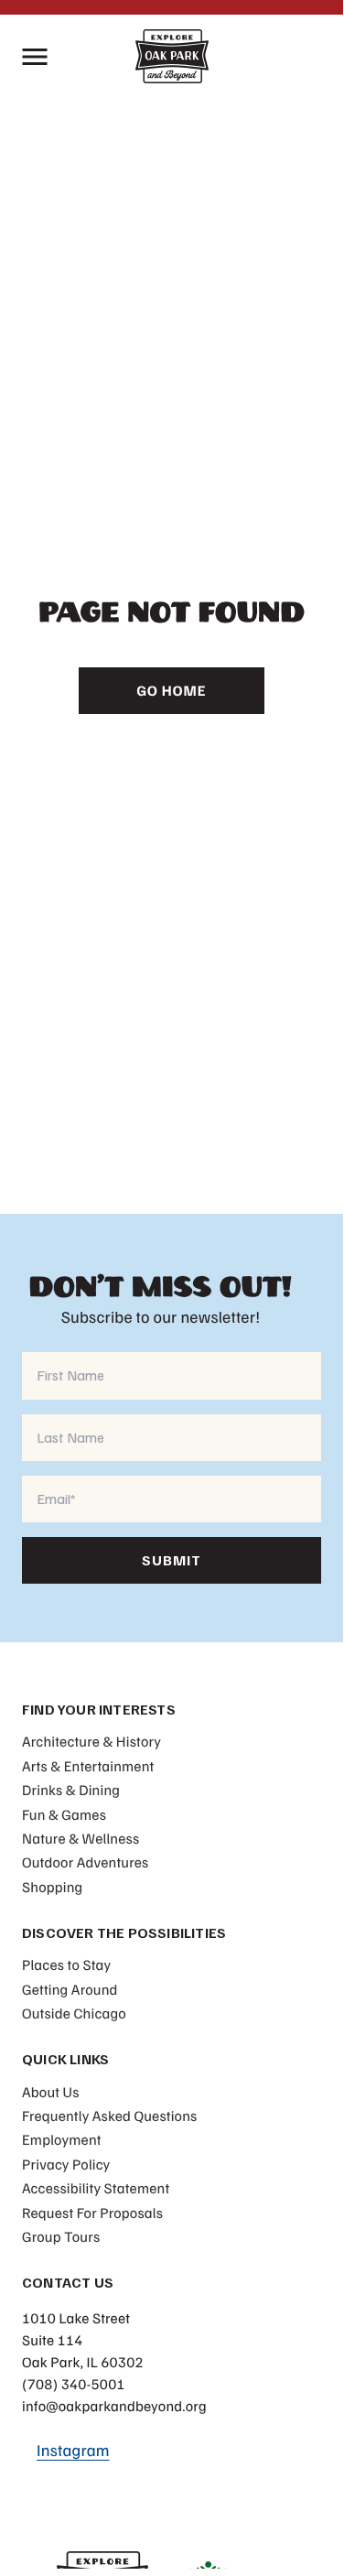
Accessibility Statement (96, 2188)
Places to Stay (66, 1964)
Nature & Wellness (81, 1838)
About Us (51, 2092)
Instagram (73, 2451)
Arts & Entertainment (88, 1766)
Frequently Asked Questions (109, 2116)
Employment (62, 2139)
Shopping (52, 1887)
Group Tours (61, 2236)
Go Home (172, 690)
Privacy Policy (66, 2164)
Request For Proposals (92, 2213)
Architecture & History (91, 1741)
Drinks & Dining (71, 1790)
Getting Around (70, 1989)
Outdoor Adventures (85, 1862)
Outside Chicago (74, 2013)
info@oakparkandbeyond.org (114, 2406)
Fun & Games (64, 1814)
